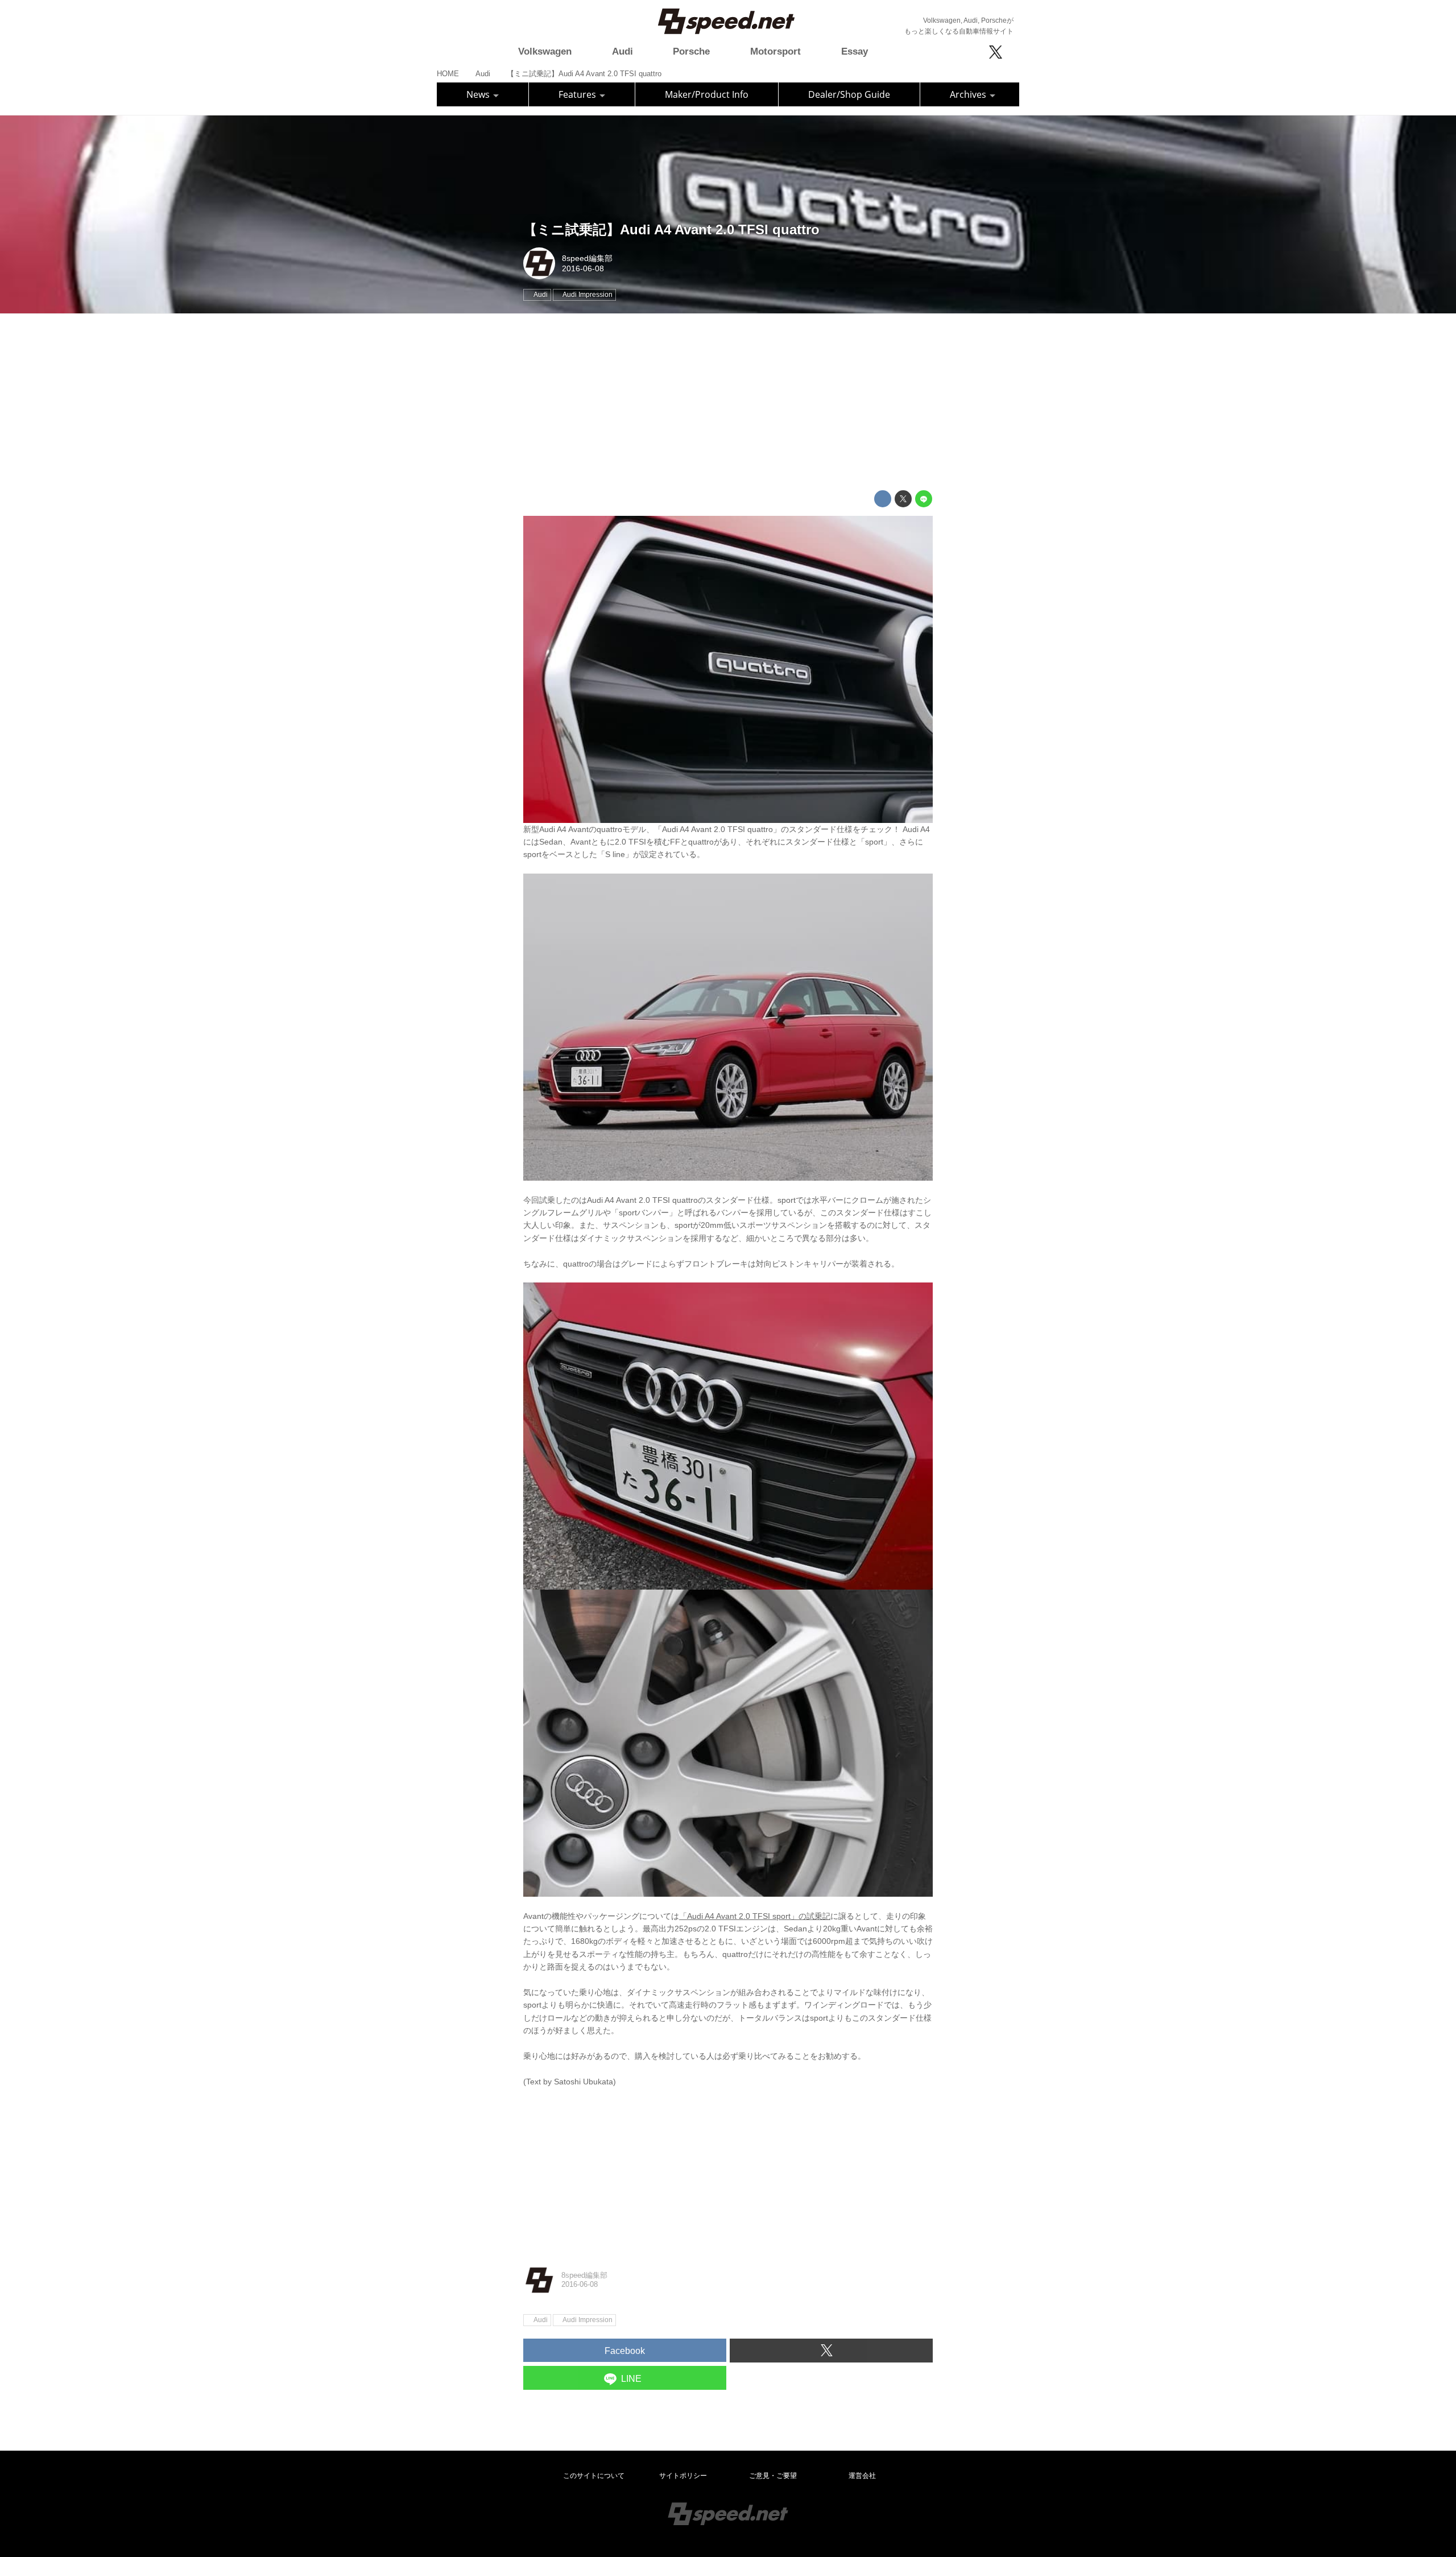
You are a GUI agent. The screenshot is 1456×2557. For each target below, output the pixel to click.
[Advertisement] (728, 402)
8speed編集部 (587, 258)
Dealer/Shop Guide (849, 94)
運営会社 (862, 2476)
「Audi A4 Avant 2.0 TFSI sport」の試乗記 (755, 1916)
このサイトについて (594, 2476)
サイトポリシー (683, 2476)
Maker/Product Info (707, 94)
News (479, 94)
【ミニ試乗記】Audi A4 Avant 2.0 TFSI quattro (671, 229)
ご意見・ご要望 (773, 2476)
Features (578, 94)
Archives (969, 94)
